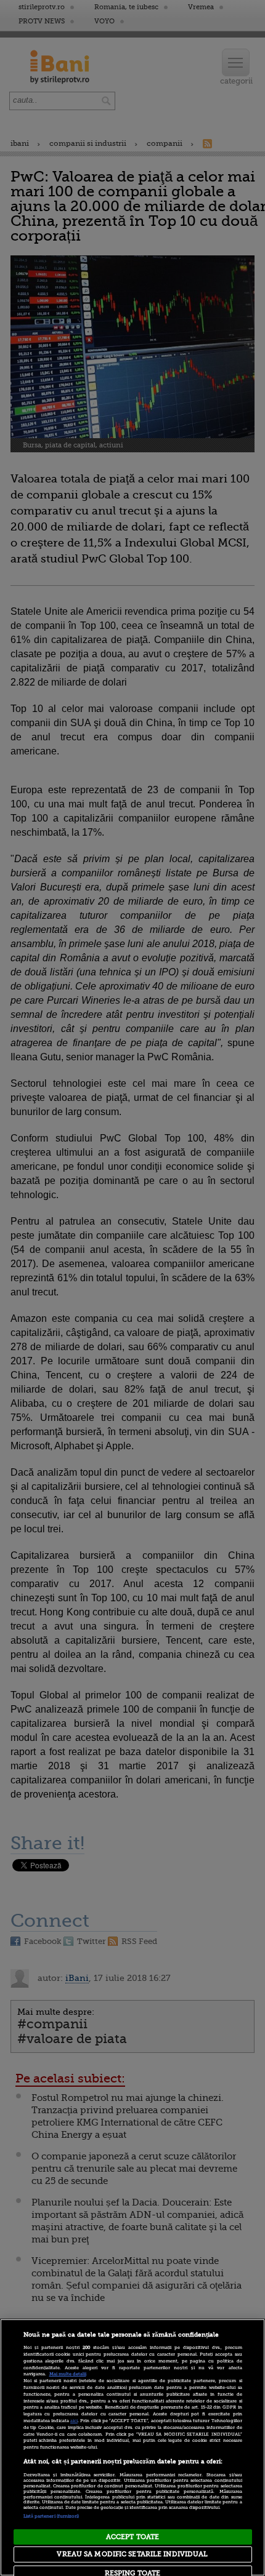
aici (74, 2421)
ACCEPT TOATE (132, 2537)
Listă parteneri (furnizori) (51, 2516)
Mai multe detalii (68, 2374)
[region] (132, 2447)
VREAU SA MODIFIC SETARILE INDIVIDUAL (132, 2554)
